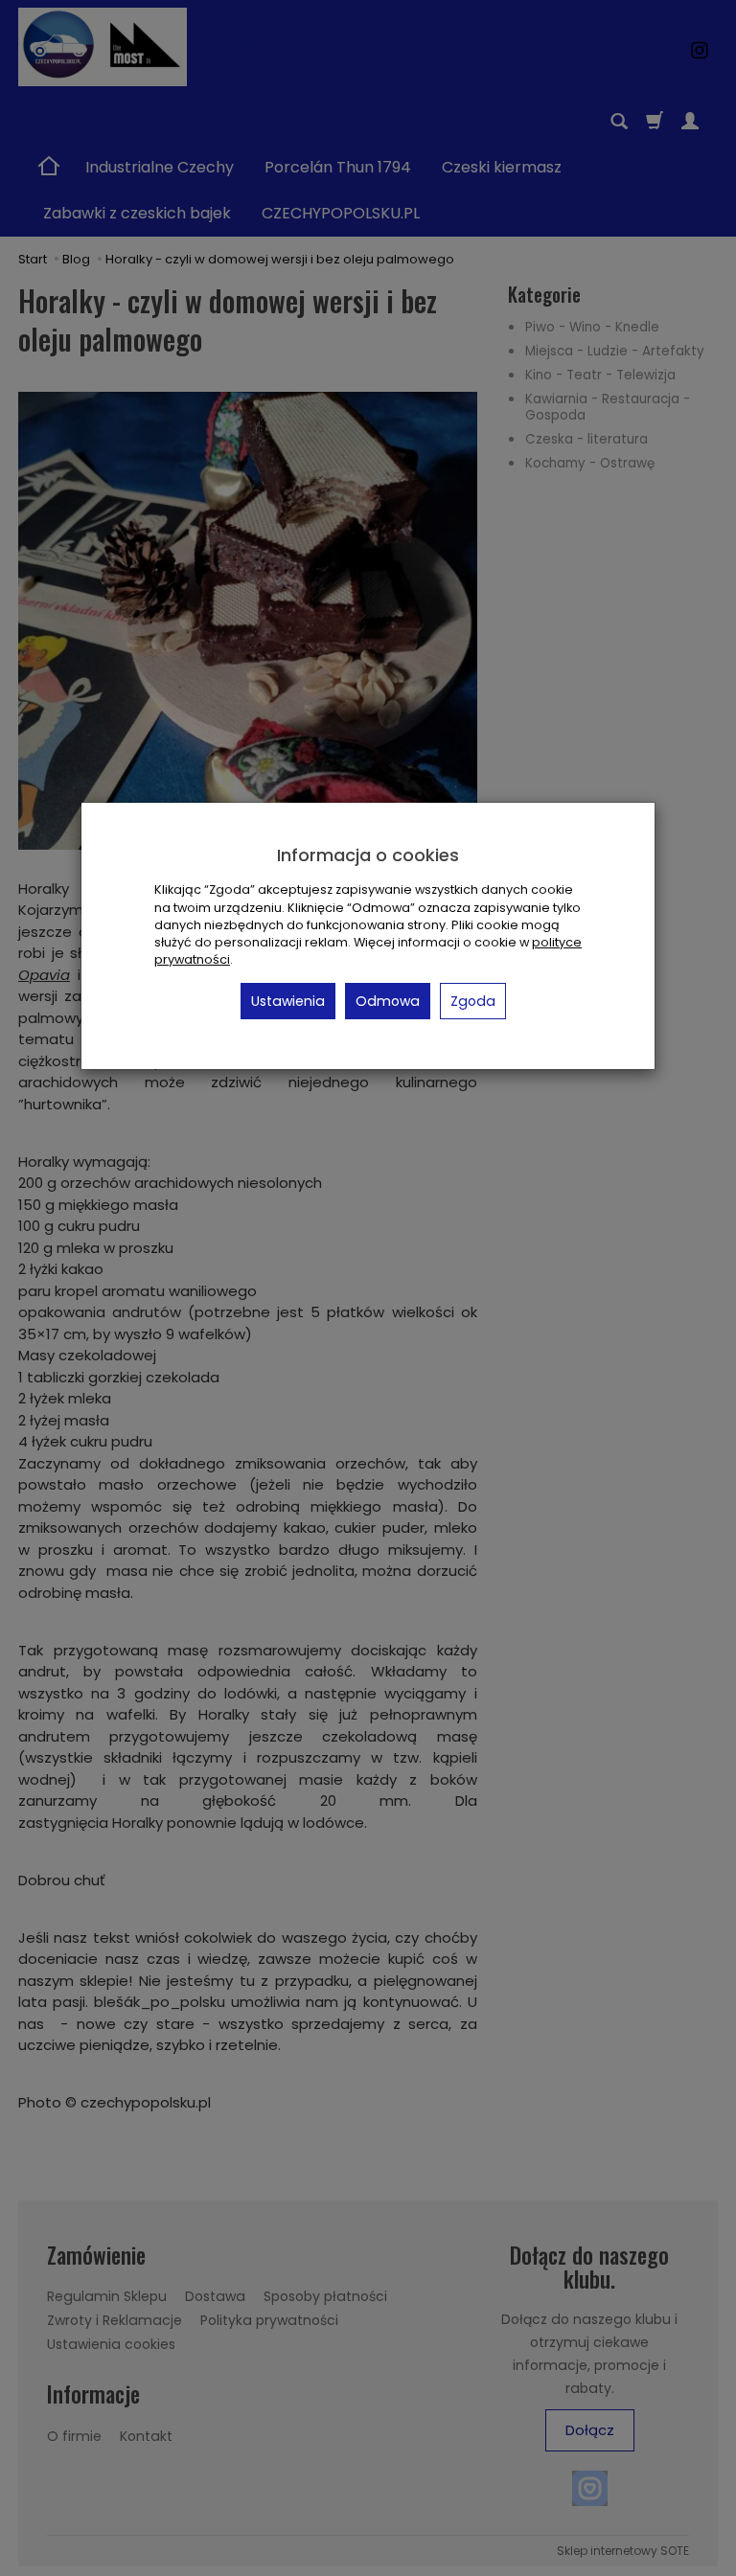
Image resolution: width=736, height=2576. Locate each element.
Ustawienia (288, 1001)
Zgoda (473, 1001)
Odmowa (388, 1001)
